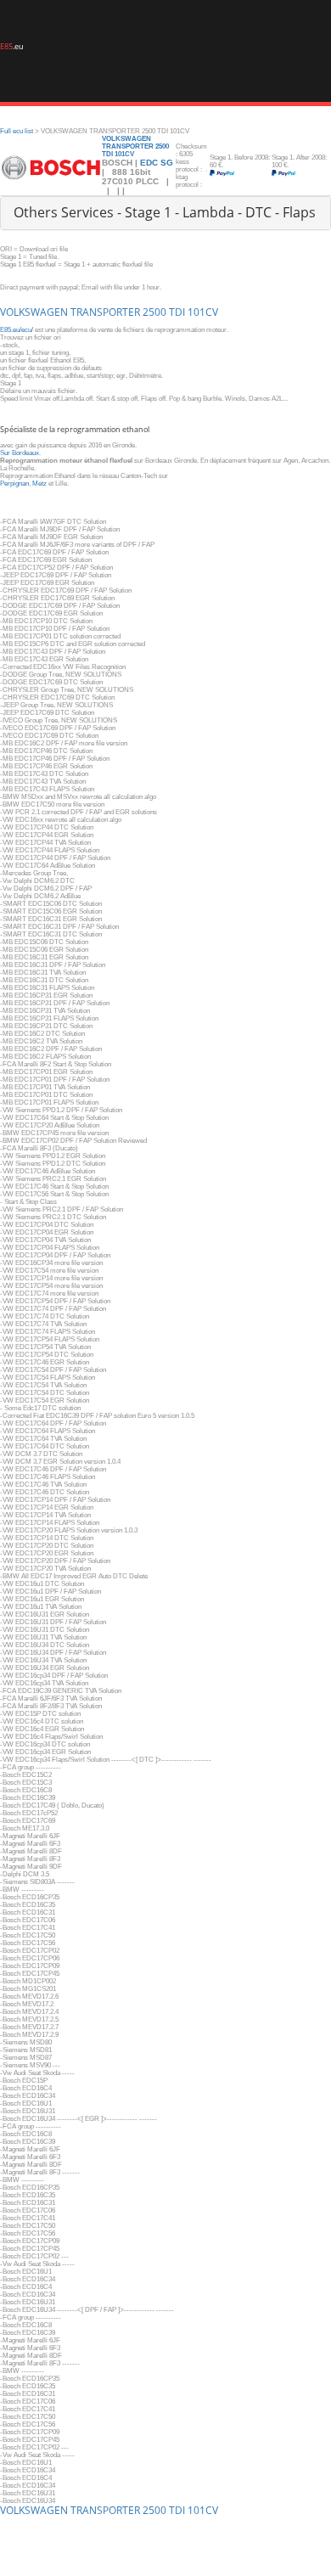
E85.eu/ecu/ (17, 330)
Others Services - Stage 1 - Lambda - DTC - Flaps (165, 212)
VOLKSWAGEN (34, 312)
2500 (154, 312)
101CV (203, 312)
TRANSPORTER (105, 312)
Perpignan (14, 484)
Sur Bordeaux (20, 453)
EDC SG (157, 163)
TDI (177, 312)
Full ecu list (17, 131)
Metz (39, 484)
